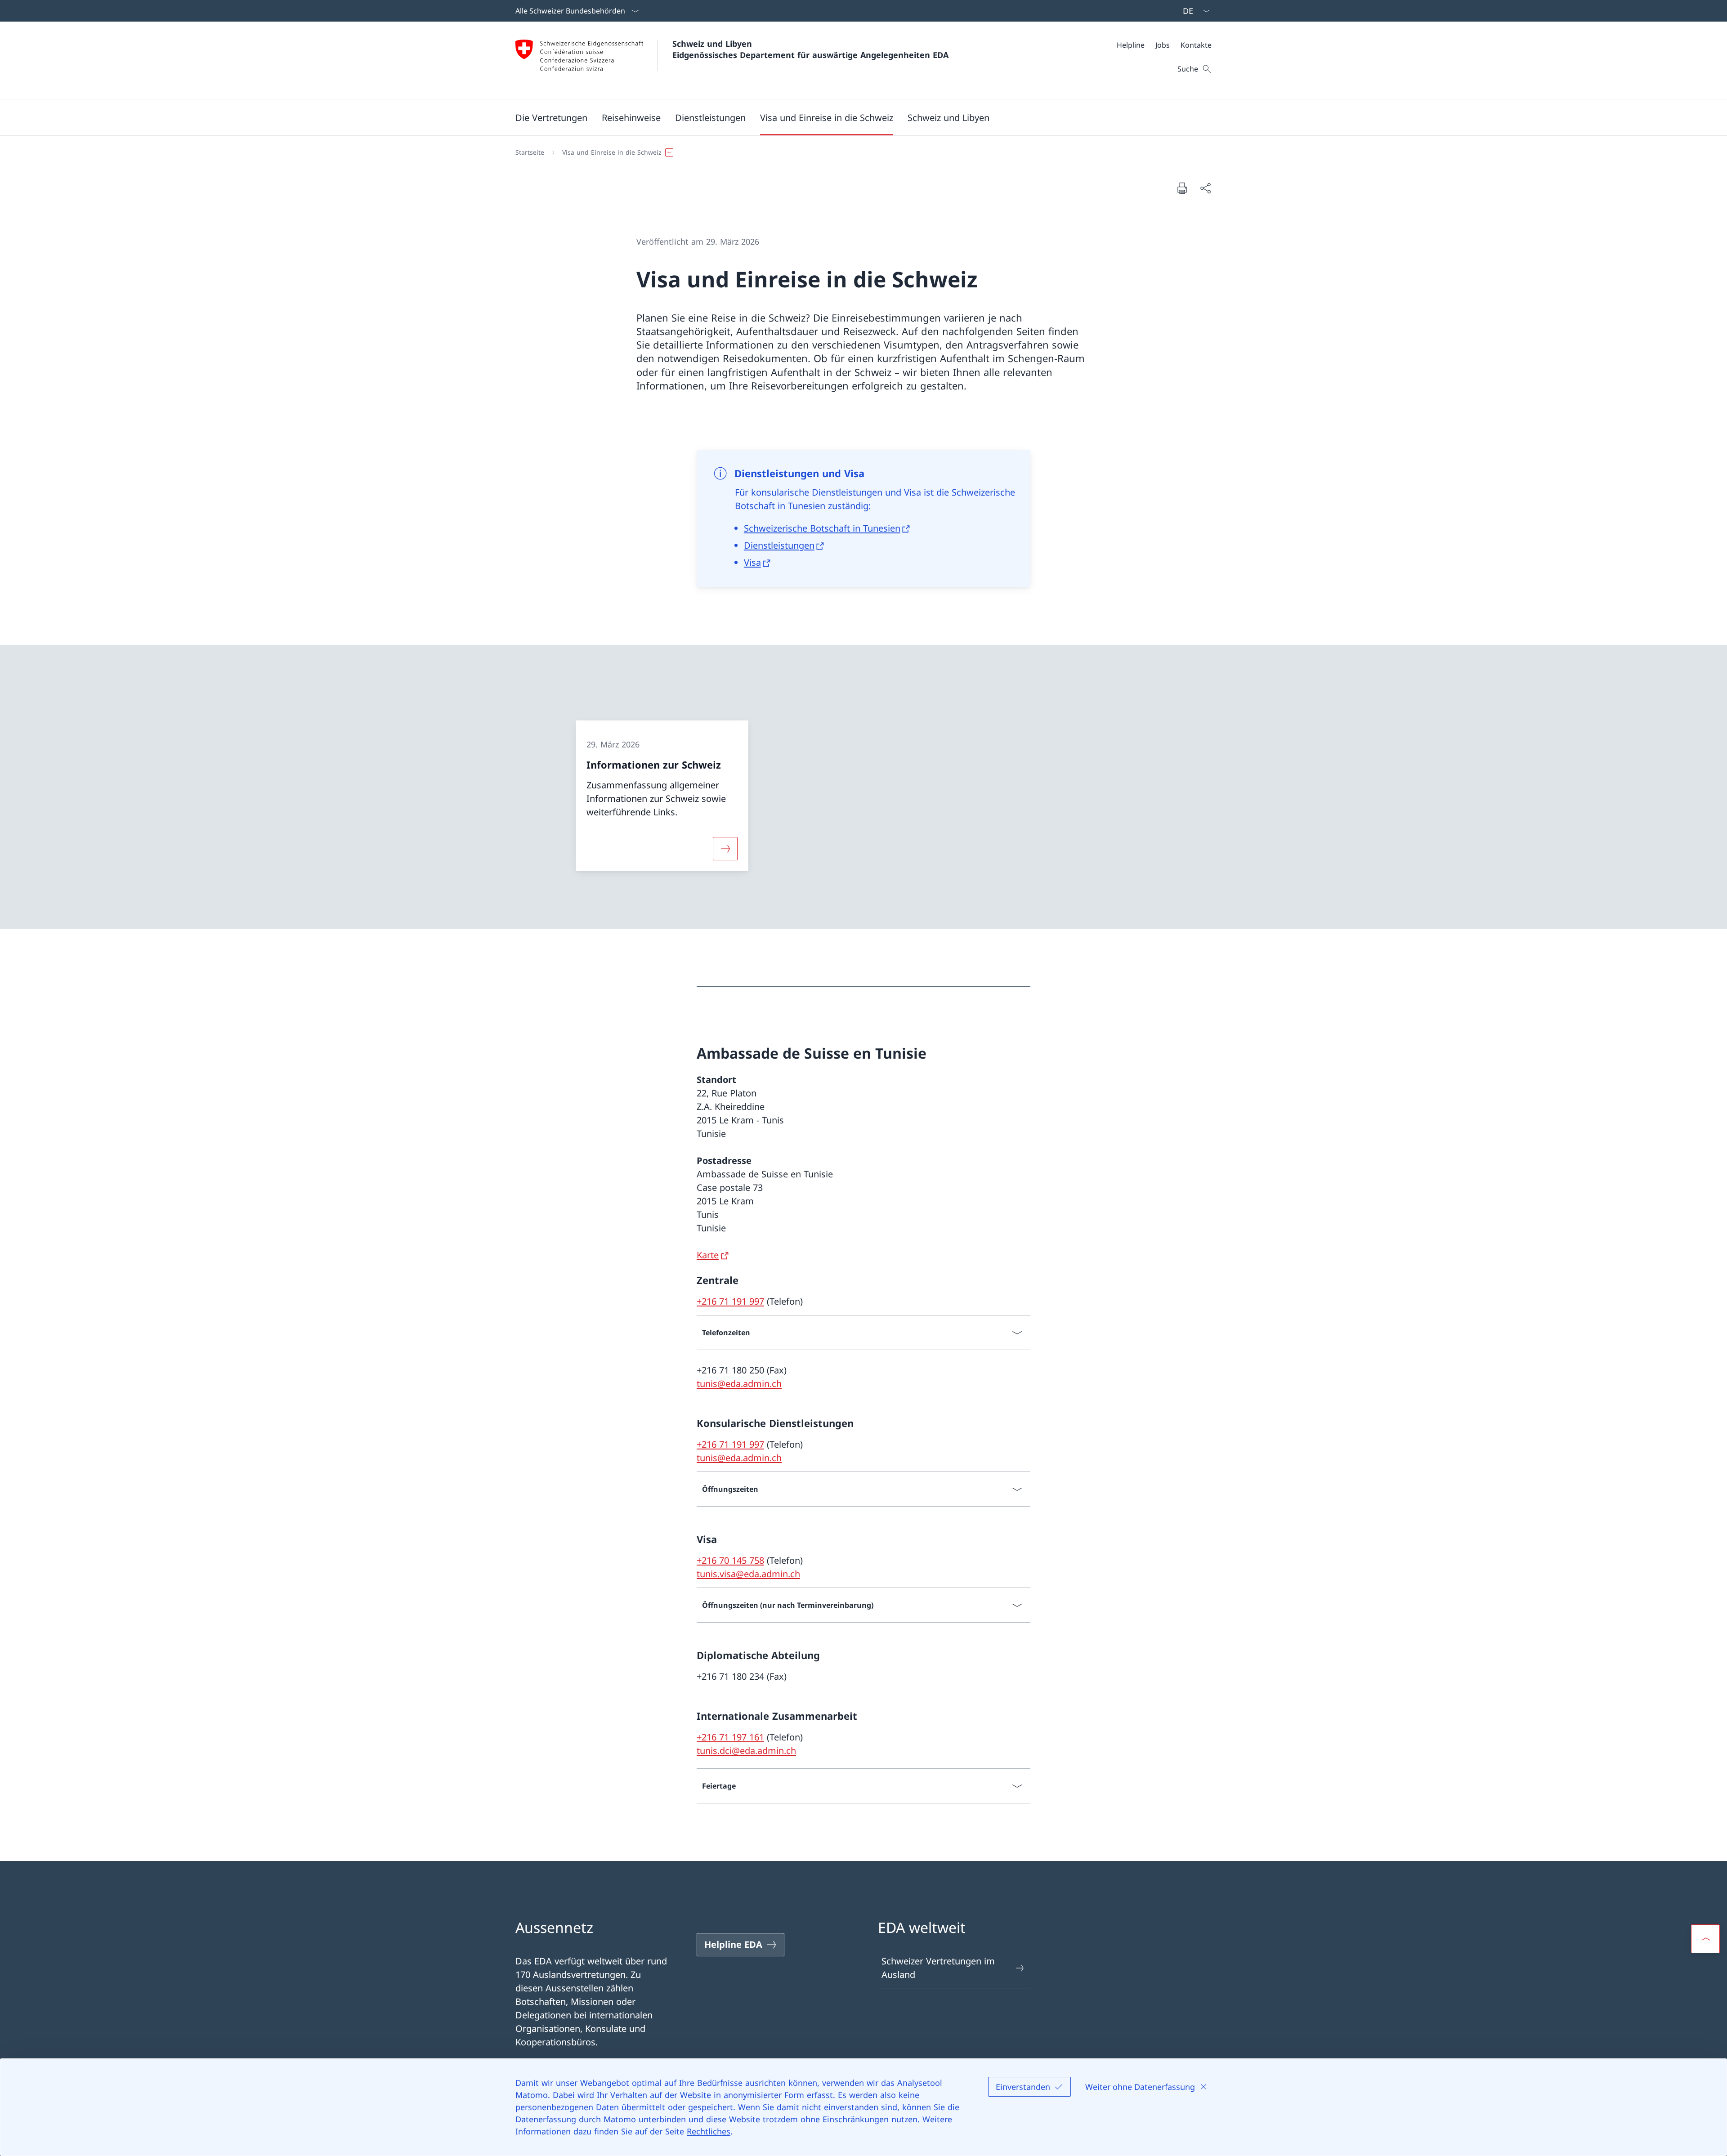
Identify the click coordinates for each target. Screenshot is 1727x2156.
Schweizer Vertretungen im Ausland (938, 1968)
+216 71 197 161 (730, 1737)
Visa (752, 562)
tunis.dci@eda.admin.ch (746, 1751)
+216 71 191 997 (730, 1301)
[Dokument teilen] (1205, 188)
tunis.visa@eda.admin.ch (748, 1574)
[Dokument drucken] (1182, 188)
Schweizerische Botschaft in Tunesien (822, 528)
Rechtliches (709, 2131)
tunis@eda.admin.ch (739, 1384)
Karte (708, 1255)
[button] (551, 117)
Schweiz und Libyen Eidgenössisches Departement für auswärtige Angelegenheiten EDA (810, 49)
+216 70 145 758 (730, 1560)
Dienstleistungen (779, 545)
